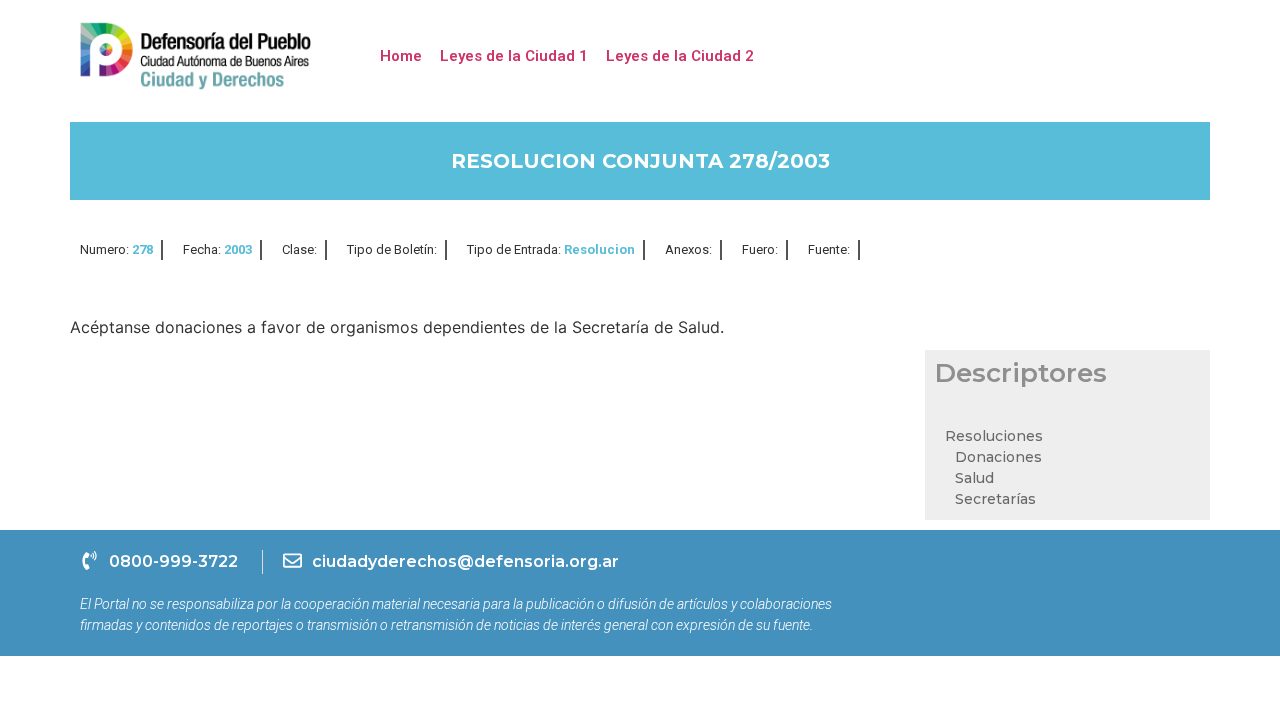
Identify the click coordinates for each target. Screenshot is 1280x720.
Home (401, 56)
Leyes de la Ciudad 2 (680, 56)
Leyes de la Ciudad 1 (514, 56)
